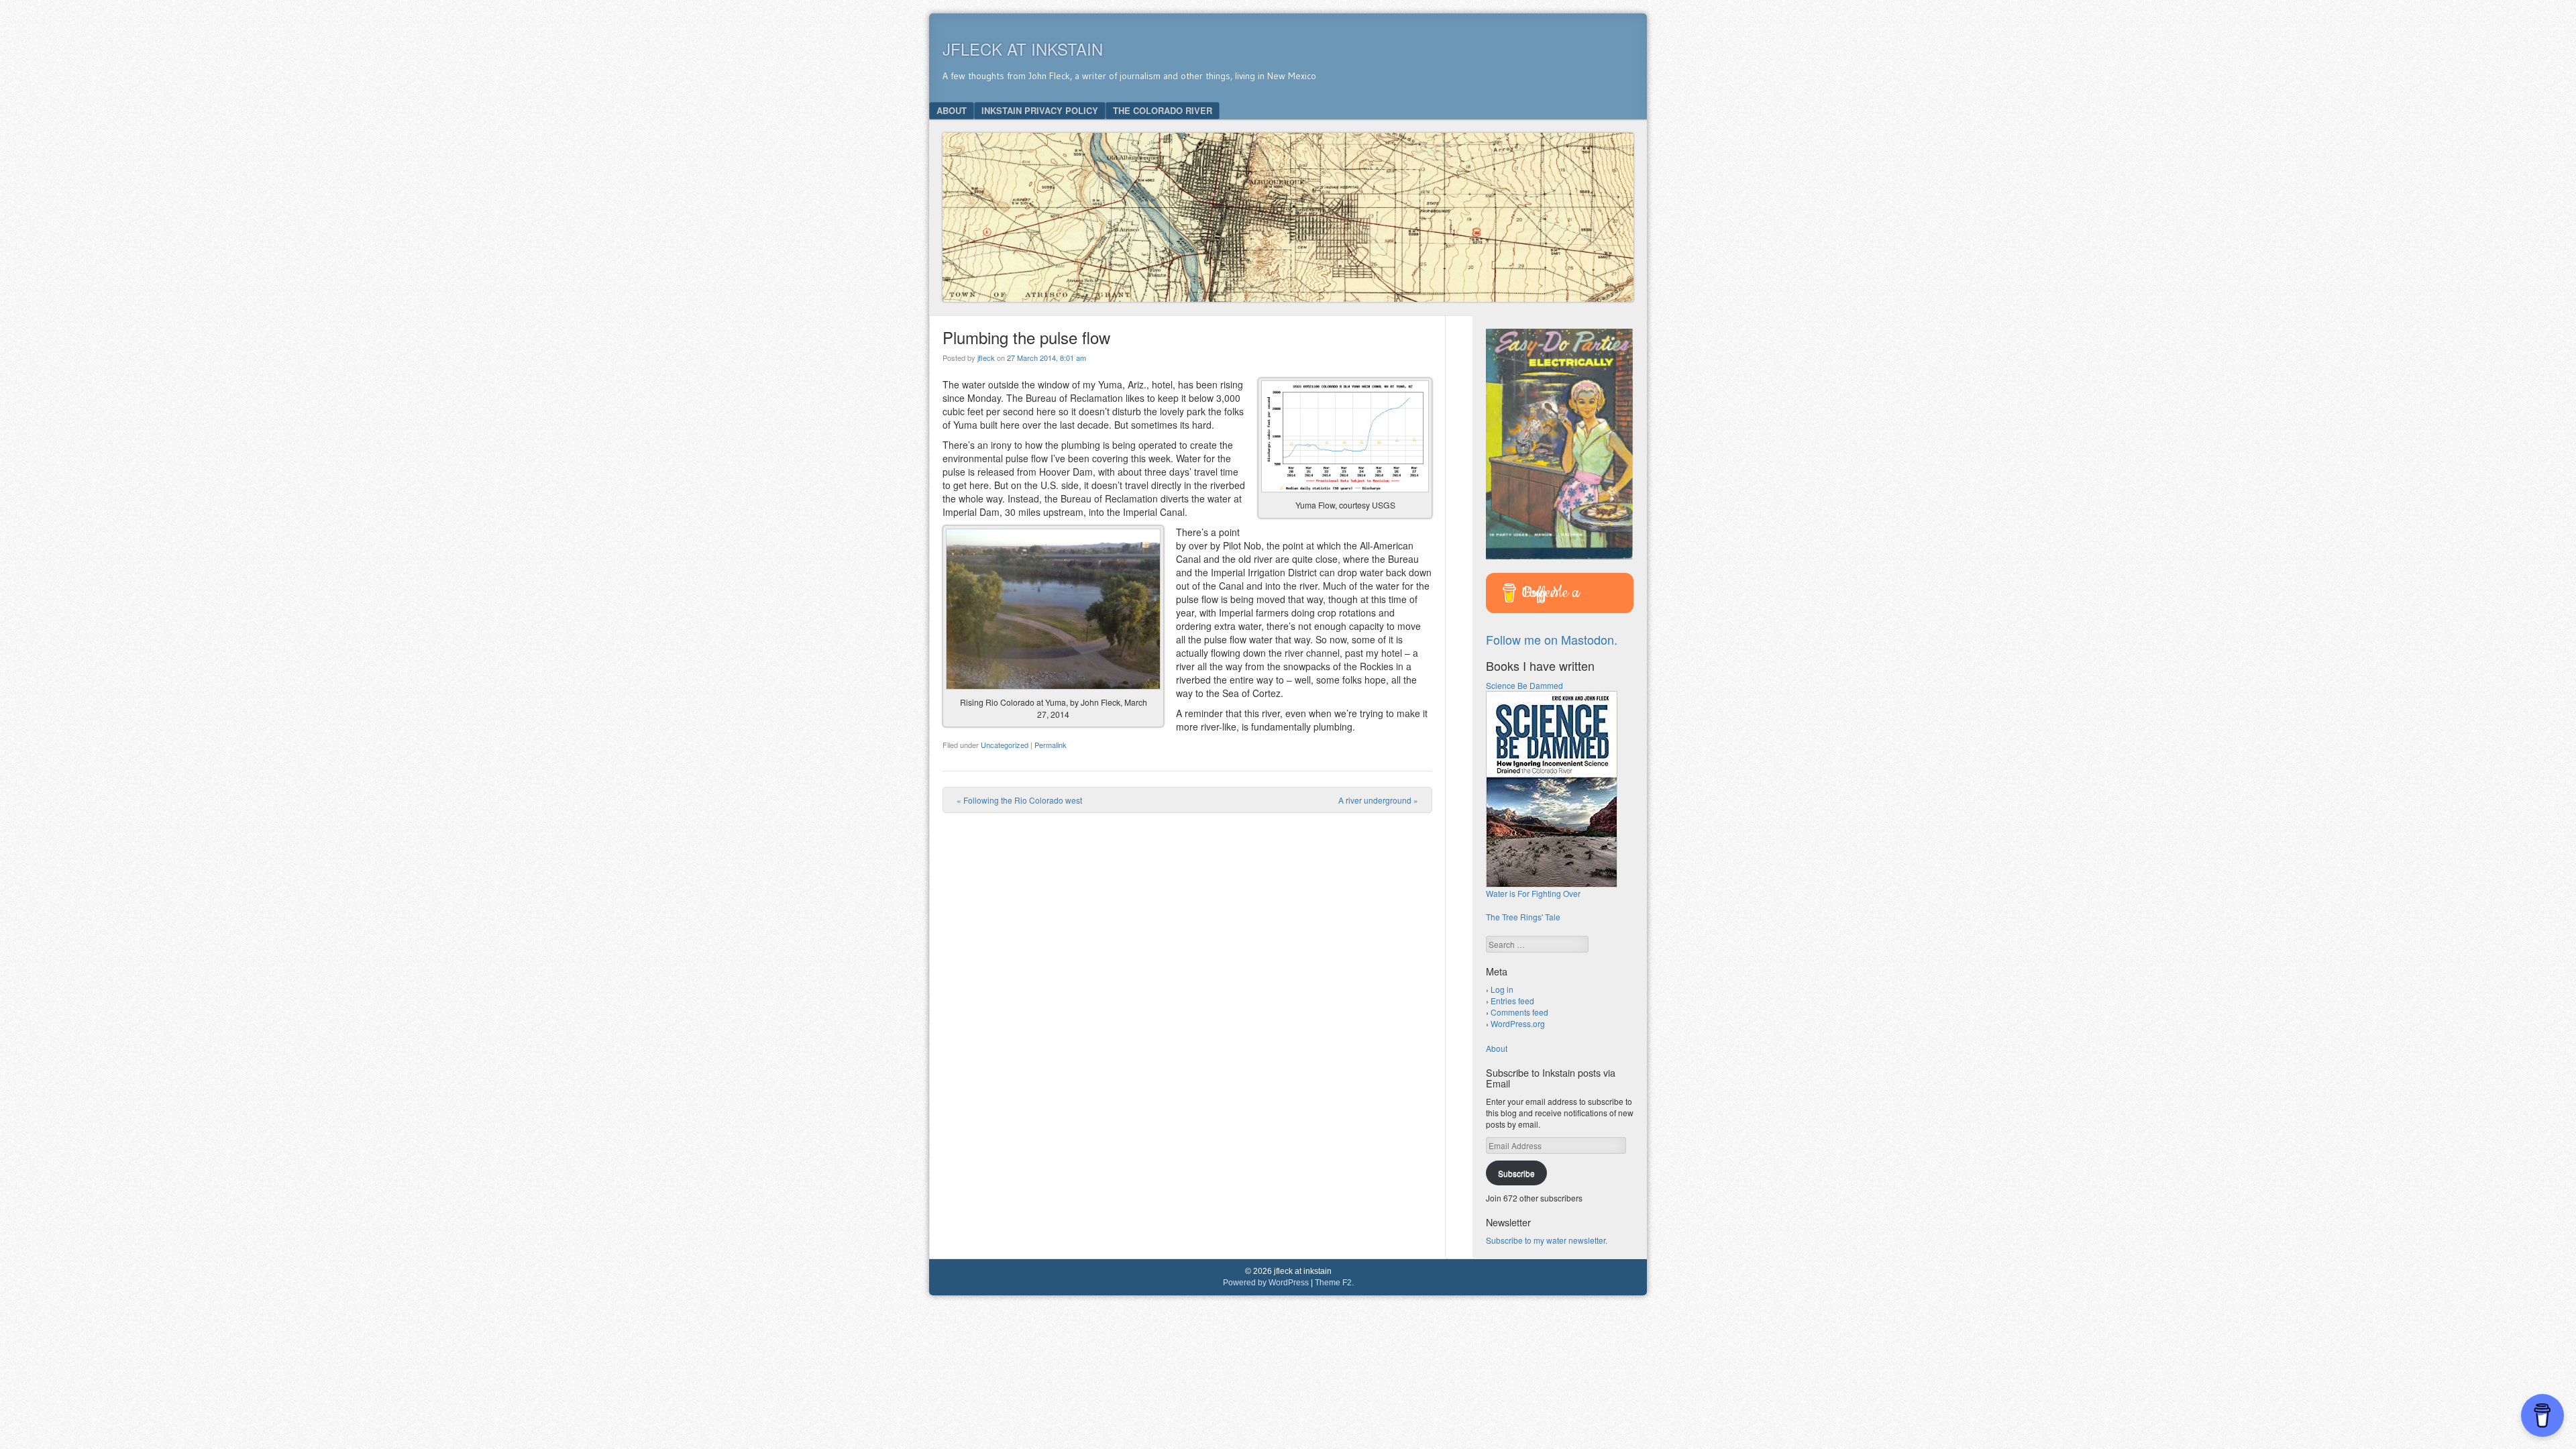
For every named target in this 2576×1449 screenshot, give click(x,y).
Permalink (1051, 745)
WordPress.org (1518, 1023)
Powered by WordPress (1266, 1283)
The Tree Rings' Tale (1523, 917)
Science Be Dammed (1524, 685)
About (952, 110)
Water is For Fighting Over (1533, 893)
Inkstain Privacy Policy (1040, 110)
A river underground (1378, 800)
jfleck (986, 358)
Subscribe (1516, 1173)
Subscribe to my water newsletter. (1547, 1240)
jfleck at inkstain (1023, 49)
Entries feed (1512, 1001)
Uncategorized (1005, 745)
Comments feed (1519, 1012)
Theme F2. (1334, 1283)
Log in (1502, 989)
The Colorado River (1163, 110)
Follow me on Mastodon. (1552, 639)
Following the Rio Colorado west (1019, 800)
